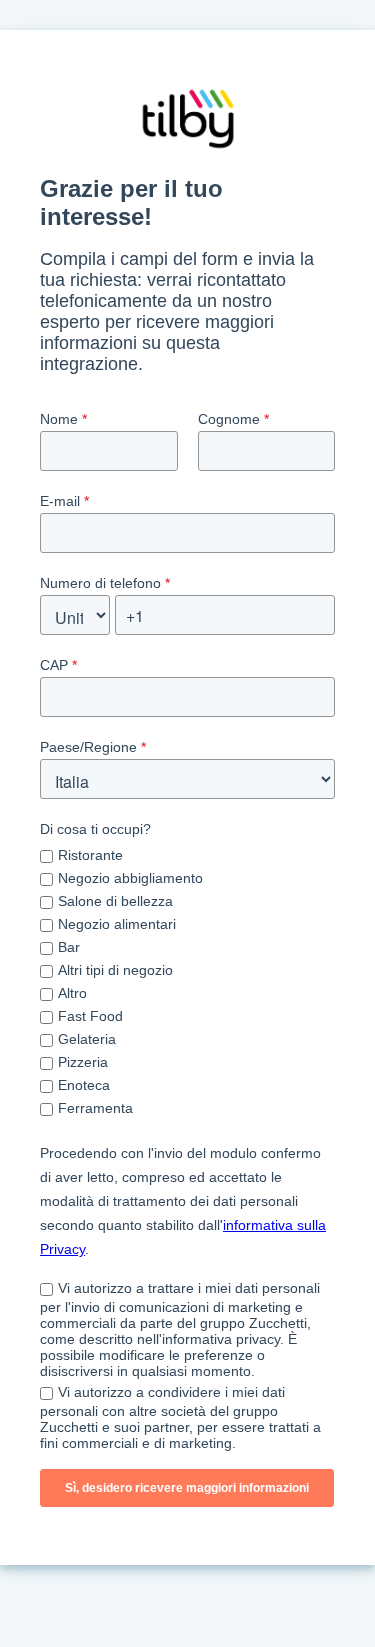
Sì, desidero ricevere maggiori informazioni (187, 1488)
